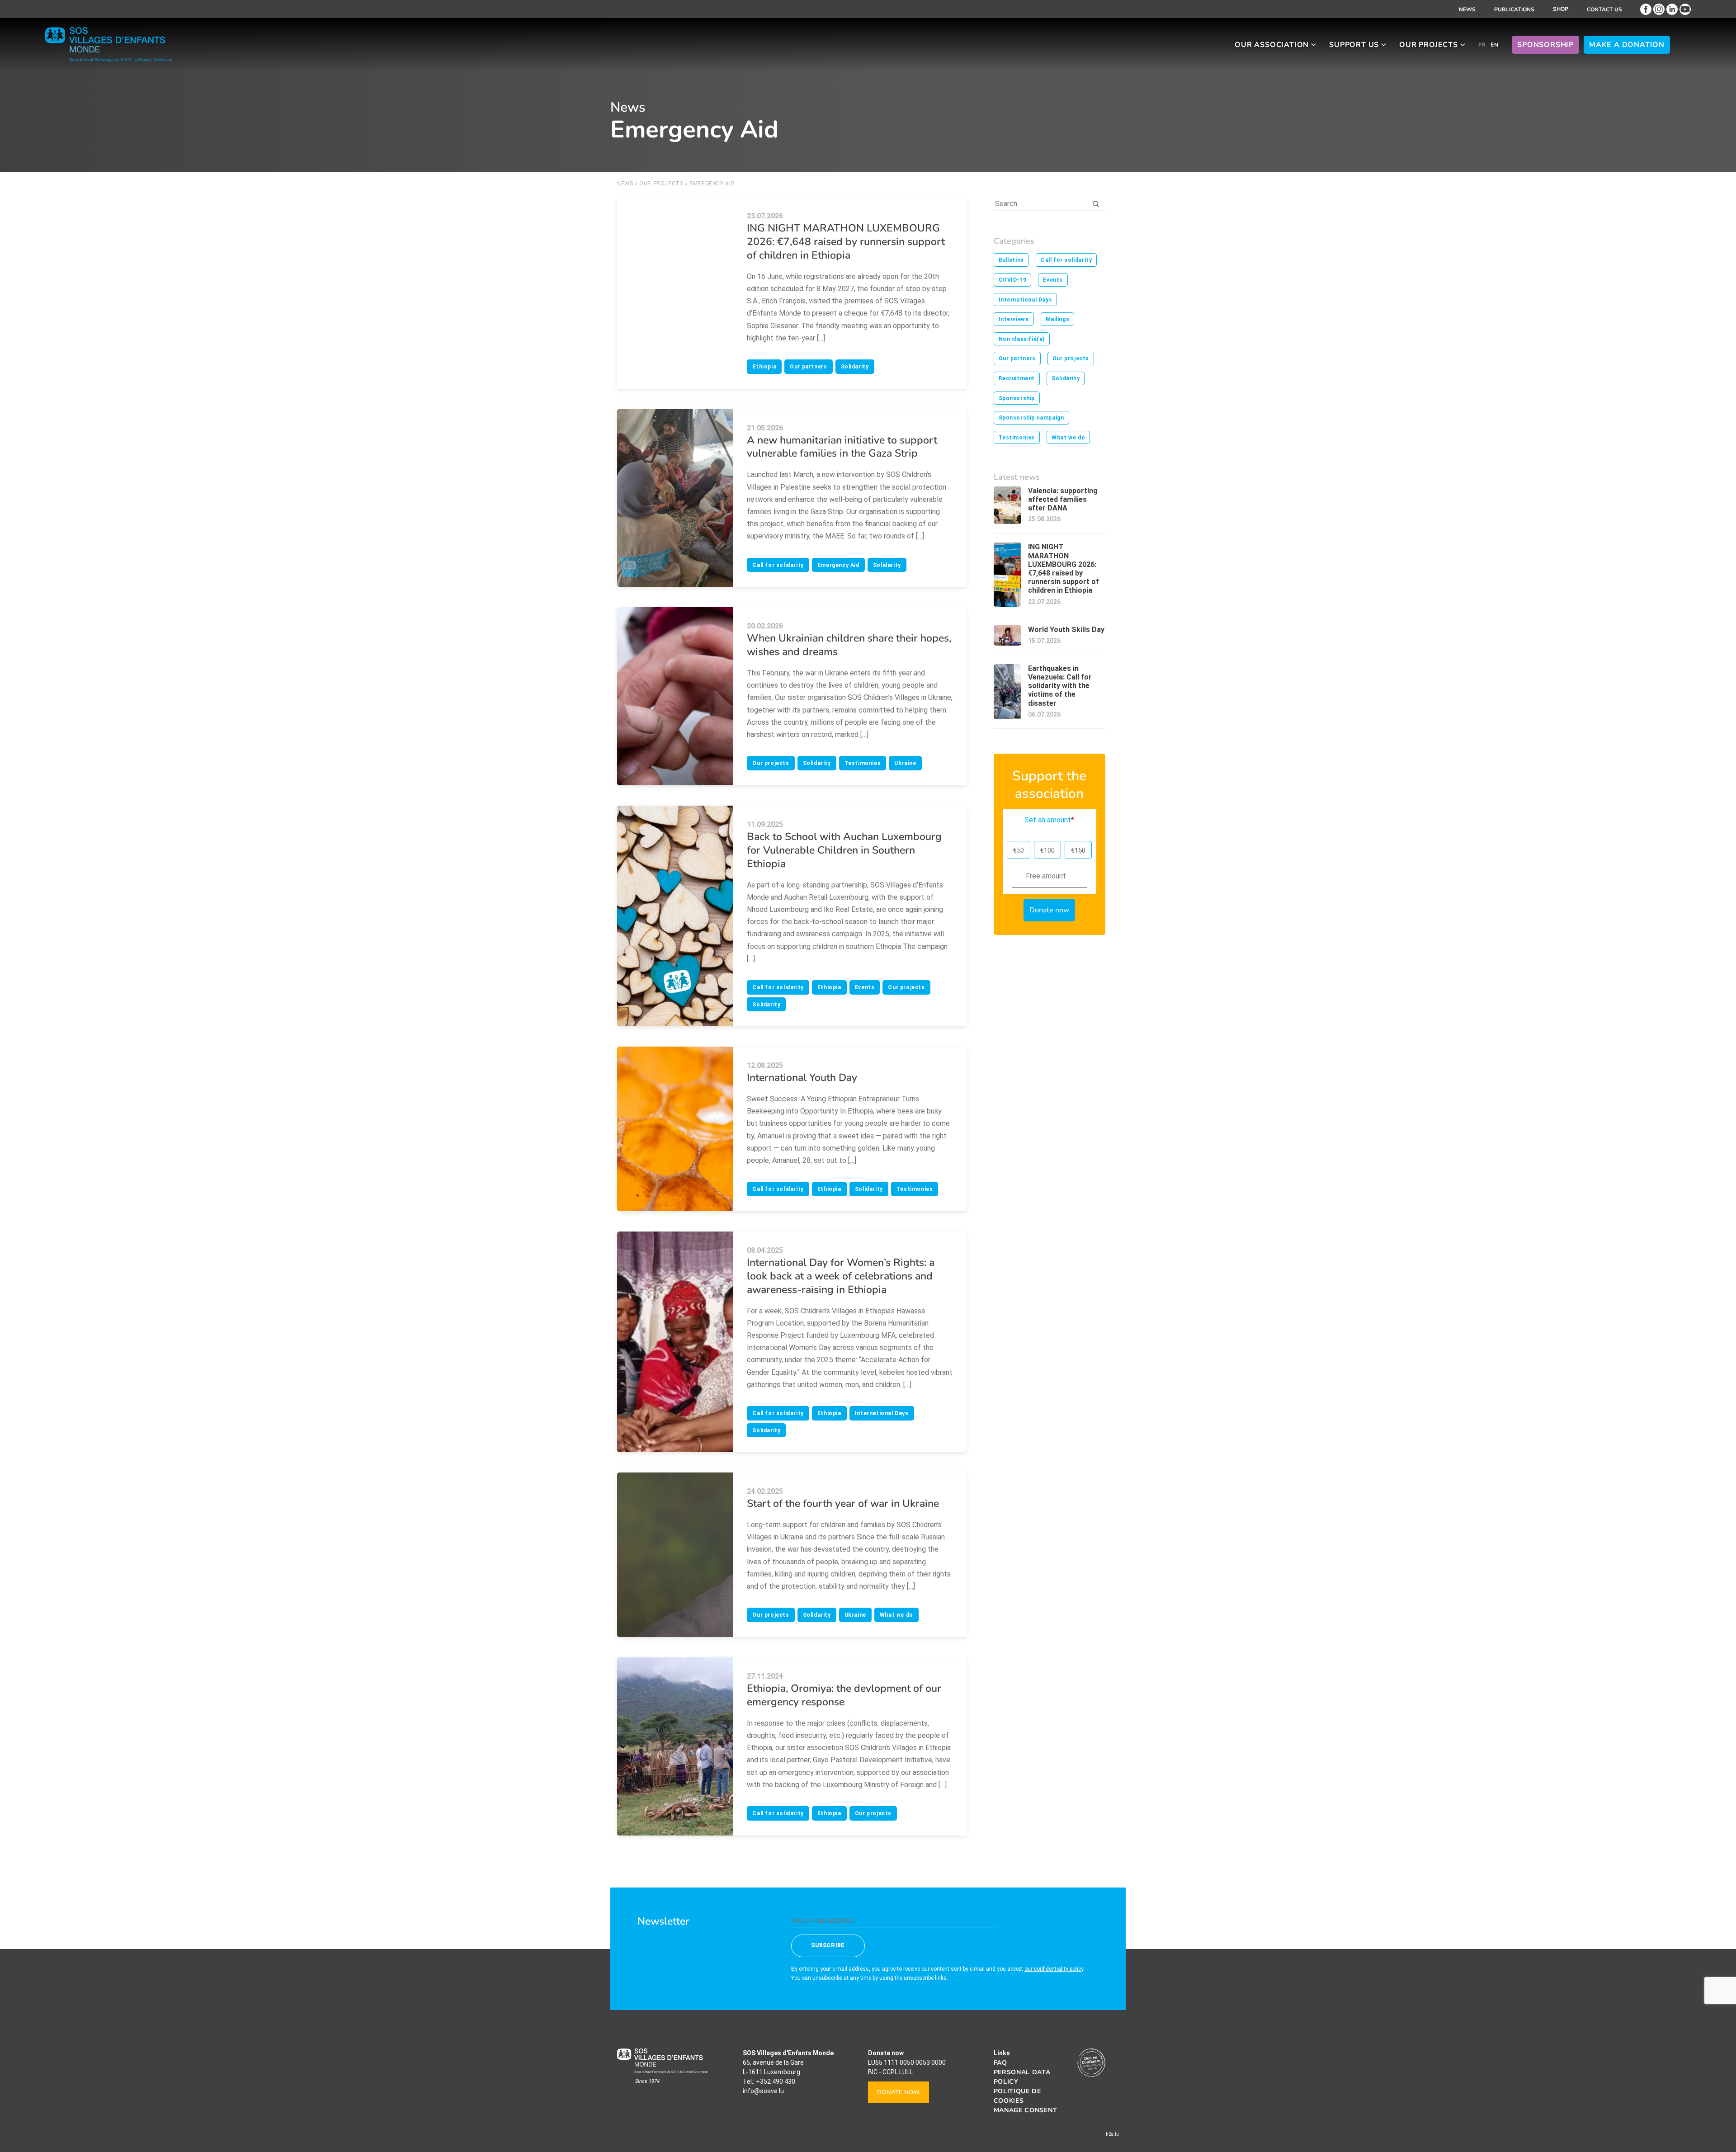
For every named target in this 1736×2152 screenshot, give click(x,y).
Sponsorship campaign (1031, 418)
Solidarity (855, 367)
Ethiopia (764, 367)
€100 (1047, 850)
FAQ (1000, 2063)
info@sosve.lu (763, 2091)
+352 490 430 (776, 2081)
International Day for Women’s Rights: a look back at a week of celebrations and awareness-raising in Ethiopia (841, 1276)
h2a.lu (1112, 2134)
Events (865, 987)
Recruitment (1017, 378)
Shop (1561, 9)
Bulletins (1011, 260)
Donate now (899, 2092)
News (1467, 9)
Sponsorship (1545, 45)
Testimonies (863, 763)
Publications (1514, 9)
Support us (1354, 45)
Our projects (1429, 45)
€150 (1078, 850)
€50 (1019, 850)
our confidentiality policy (1054, 1968)
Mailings (1058, 319)
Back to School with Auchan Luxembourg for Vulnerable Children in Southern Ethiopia (844, 850)
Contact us (1604, 9)
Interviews (1014, 319)
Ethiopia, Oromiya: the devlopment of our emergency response (844, 1695)
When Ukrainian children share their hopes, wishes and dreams (849, 645)
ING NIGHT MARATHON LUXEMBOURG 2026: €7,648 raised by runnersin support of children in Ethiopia (846, 242)
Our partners (808, 367)
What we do (896, 1615)
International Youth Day (802, 1078)
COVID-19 (1013, 280)
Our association (1272, 45)
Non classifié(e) (1022, 339)
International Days (882, 1413)
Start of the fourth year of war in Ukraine (843, 1503)
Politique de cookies (1017, 2096)
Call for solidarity (778, 565)
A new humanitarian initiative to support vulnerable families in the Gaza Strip (842, 447)
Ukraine (905, 763)
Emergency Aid (838, 565)
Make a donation (1627, 45)
